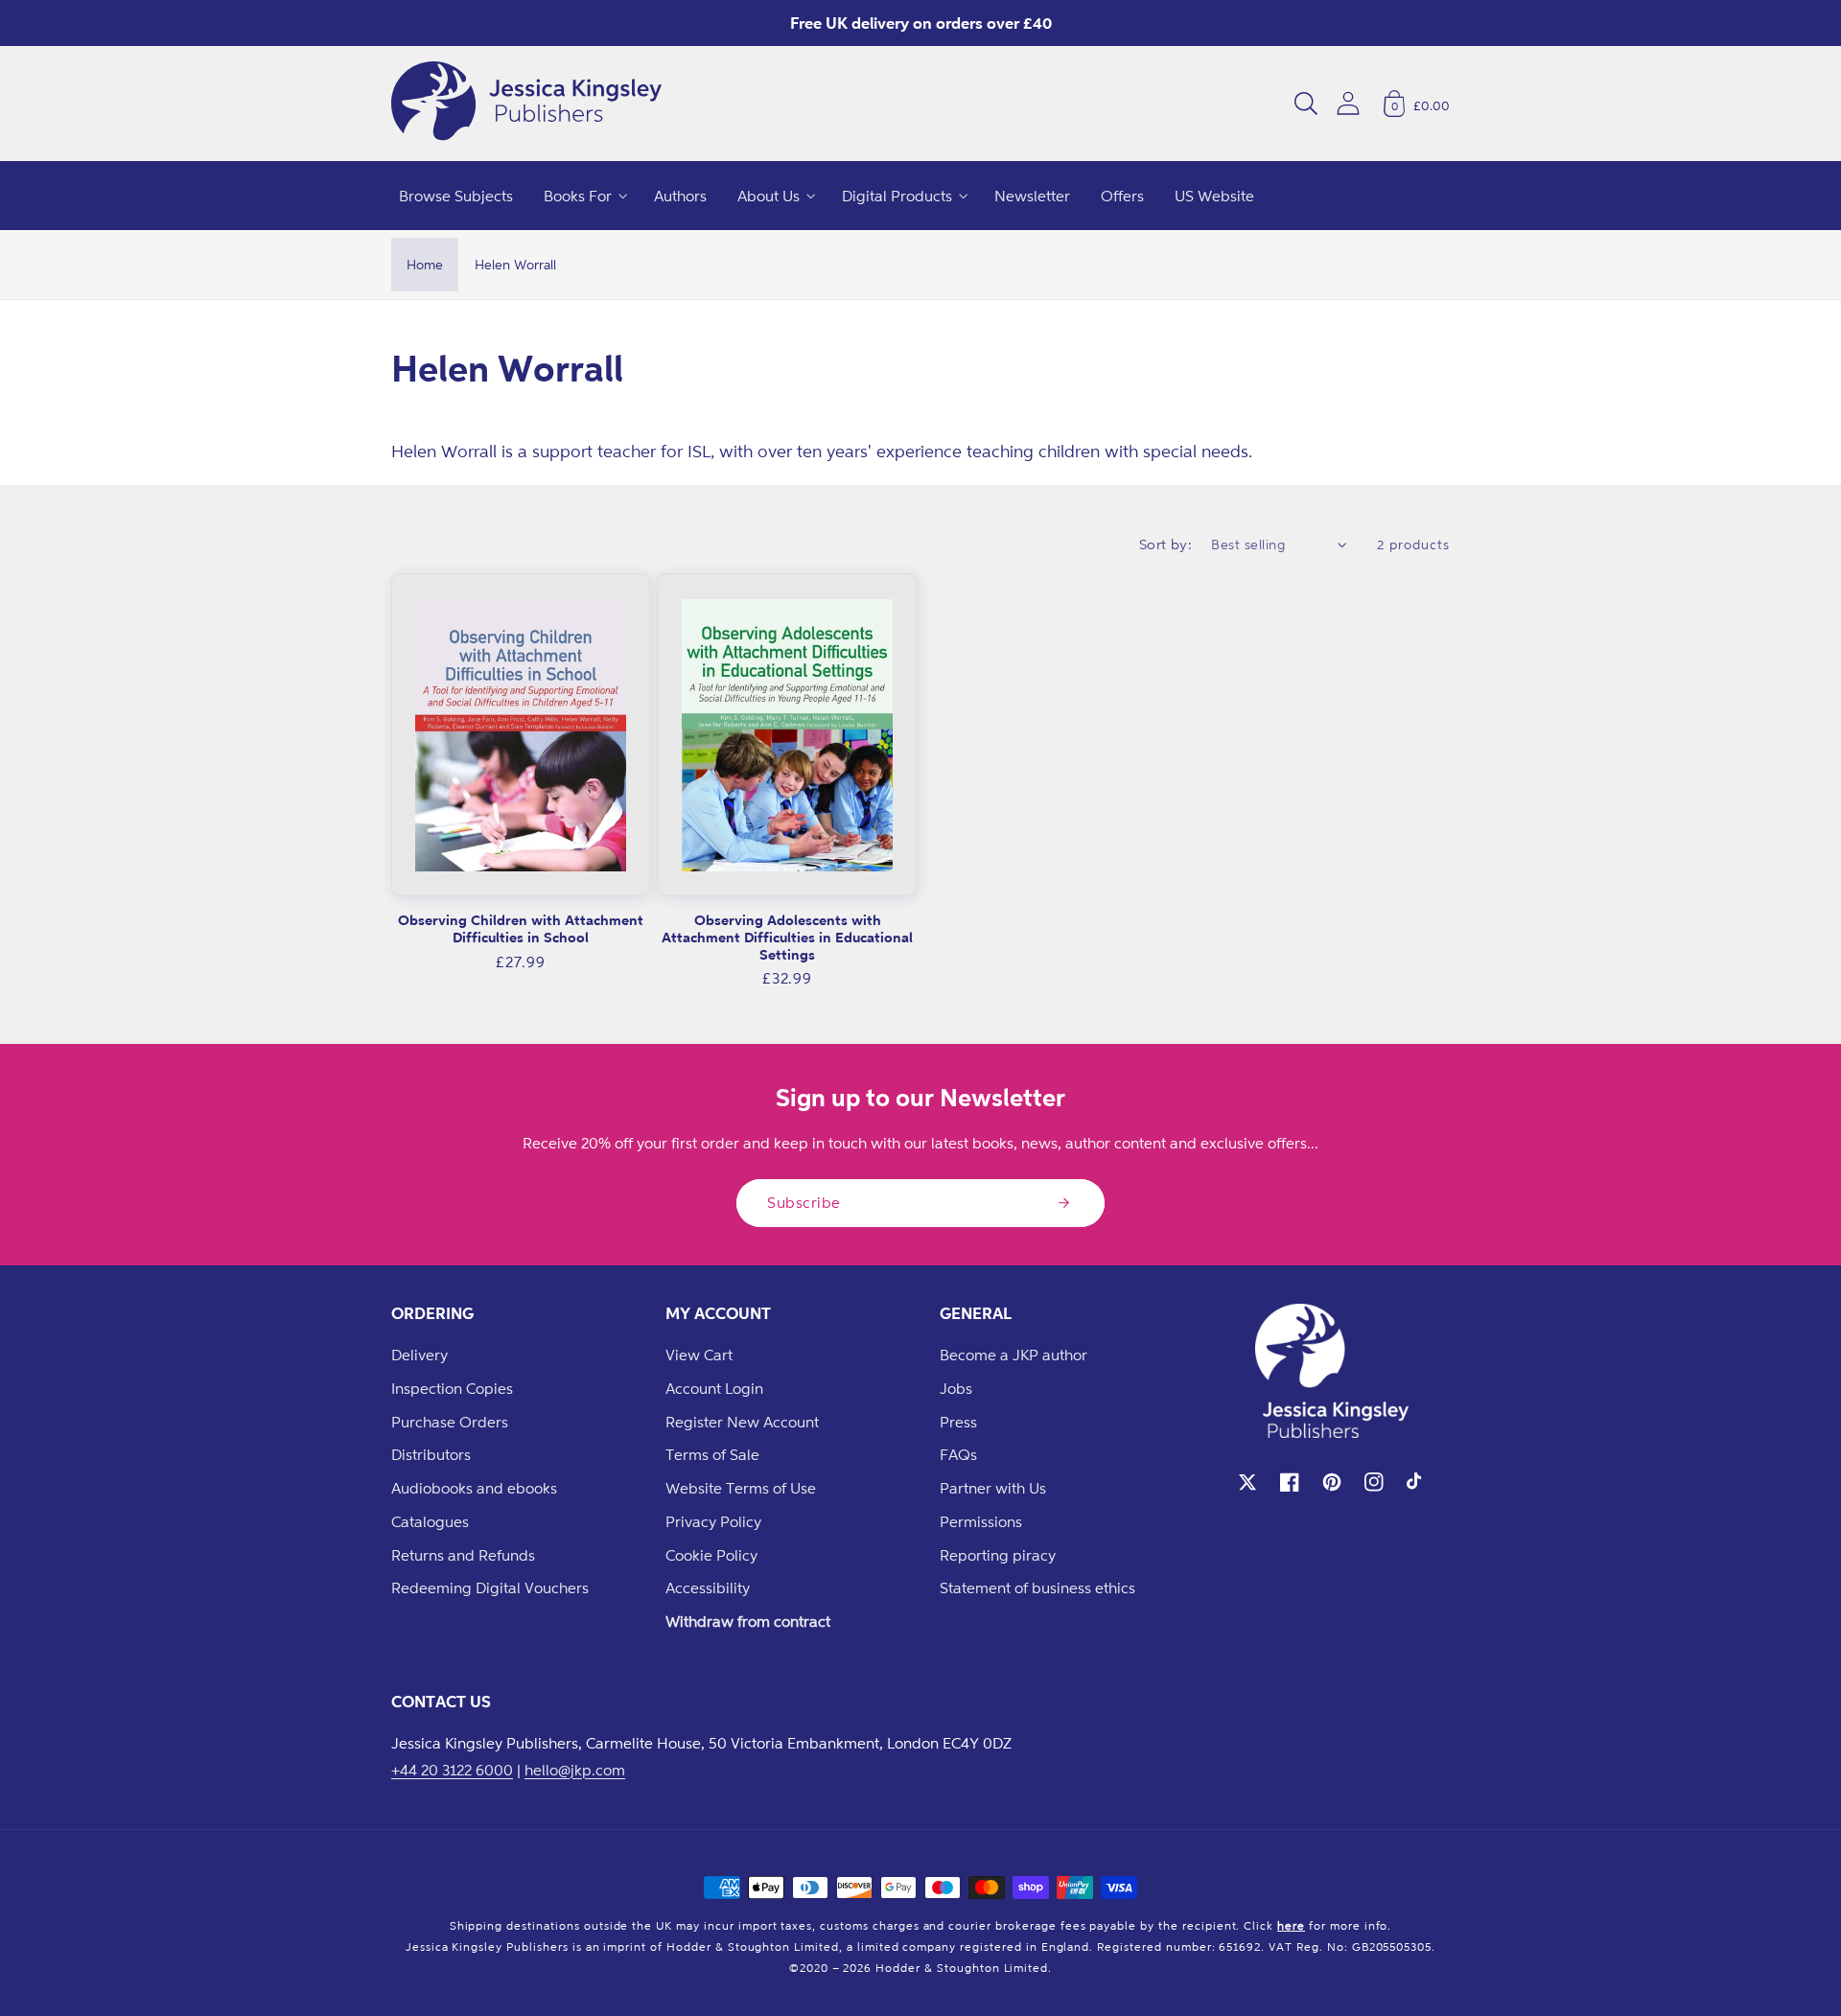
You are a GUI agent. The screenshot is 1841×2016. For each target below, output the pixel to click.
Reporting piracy (998, 1555)
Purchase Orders (450, 1422)
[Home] (526, 104)
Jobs (956, 1388)
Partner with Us (993, 1488)
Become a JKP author (1014, 1355)
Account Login (714, 1388)
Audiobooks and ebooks (474, 1488)
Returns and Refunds (463, 1555)
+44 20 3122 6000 (452, 1770)
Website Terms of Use (741, 1488)
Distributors (431, 1454)
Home (425, 264)
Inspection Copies (452, 1388)
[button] (1306, 104)
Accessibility (708, 1587)
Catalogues (430, 1521)
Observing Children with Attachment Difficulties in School (521, 928)
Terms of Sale (712, 1454)
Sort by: (1166, 544)
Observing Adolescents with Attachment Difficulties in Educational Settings (787, 937)
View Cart (699, 1355)
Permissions (981, 1521)
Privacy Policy (713, 1521)
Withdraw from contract (748, 1621)
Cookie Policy (711, 1555)
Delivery (419, 1355)
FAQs (958, 1454)
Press (958, 1422)
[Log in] (1348, 103)
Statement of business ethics (1037, 1587)
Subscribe (804, 1202)
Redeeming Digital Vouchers (490, 1587)
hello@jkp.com (575, 1770)
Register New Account (742, 1422)
